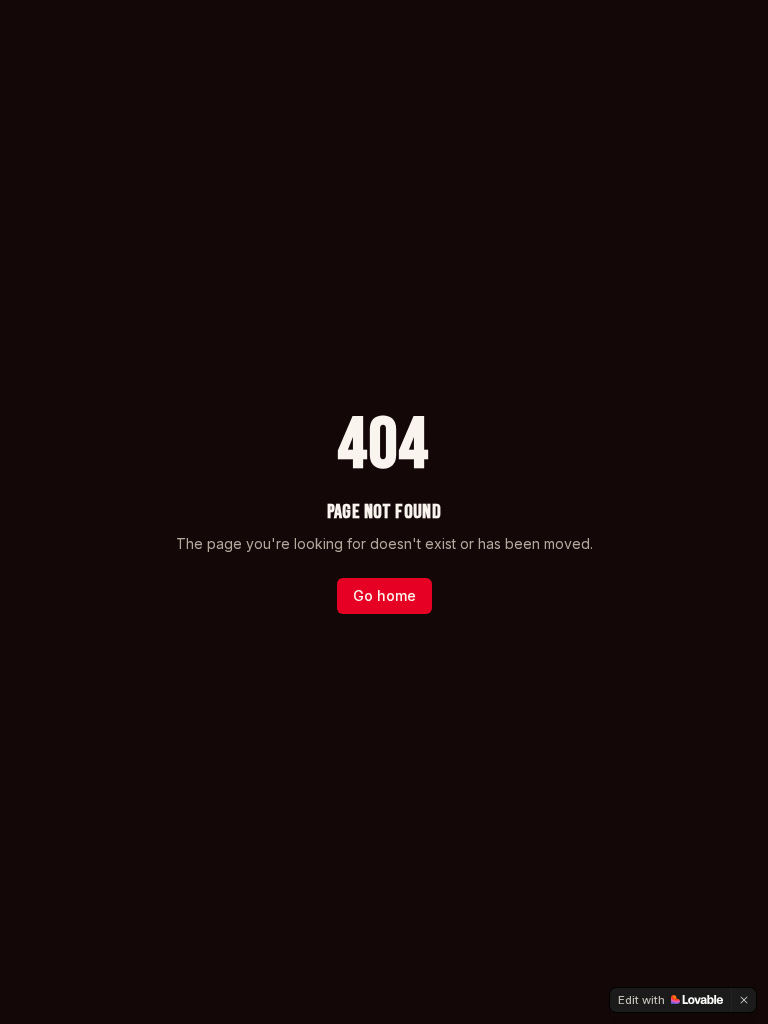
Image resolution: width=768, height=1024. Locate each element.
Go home (384, 595)
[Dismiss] (744, 1000)
